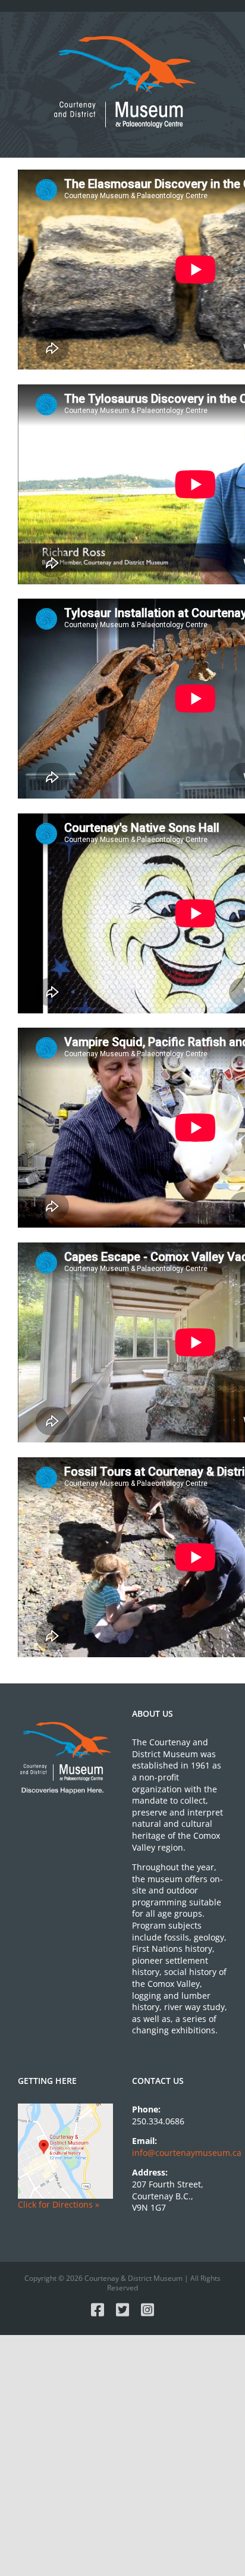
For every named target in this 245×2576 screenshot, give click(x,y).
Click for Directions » (59, 2204)
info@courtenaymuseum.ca (187, 2153)
